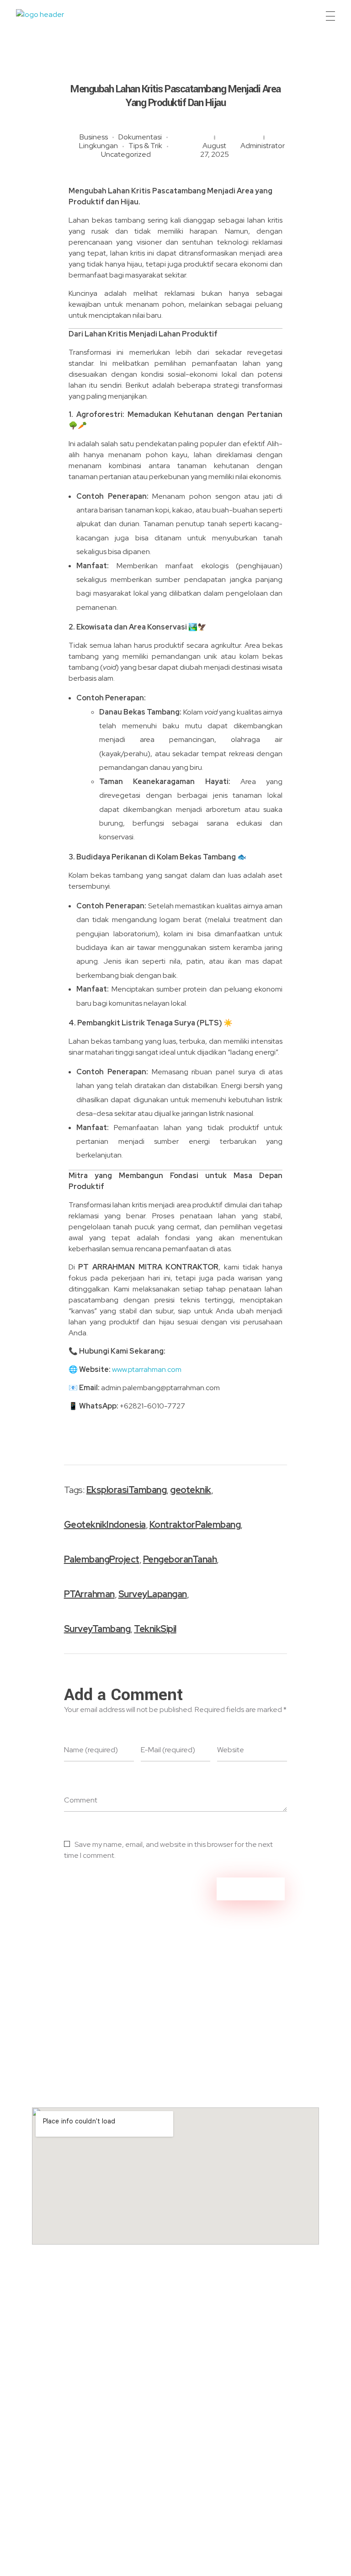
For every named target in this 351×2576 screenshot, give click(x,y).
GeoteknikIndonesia (105, 1525)
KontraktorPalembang (195, 1525)
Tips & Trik (145, 146)
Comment (81, 1800)
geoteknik (191, 1490)
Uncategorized (126, 154)
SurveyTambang (97, 1629)
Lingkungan (98, 146)
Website (231, 1750)
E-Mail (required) (168, 1750)
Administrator (263, 146)
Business (94, 137)
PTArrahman (89, 1594)
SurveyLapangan (153, 1594)
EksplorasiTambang (127, 1490)
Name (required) (91, 1750)
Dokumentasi (140, 137)
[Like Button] (260, 1559)
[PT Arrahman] (51, 18)
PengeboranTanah (180, 1559)
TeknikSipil (155, 1629)
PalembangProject (102, 1559)
